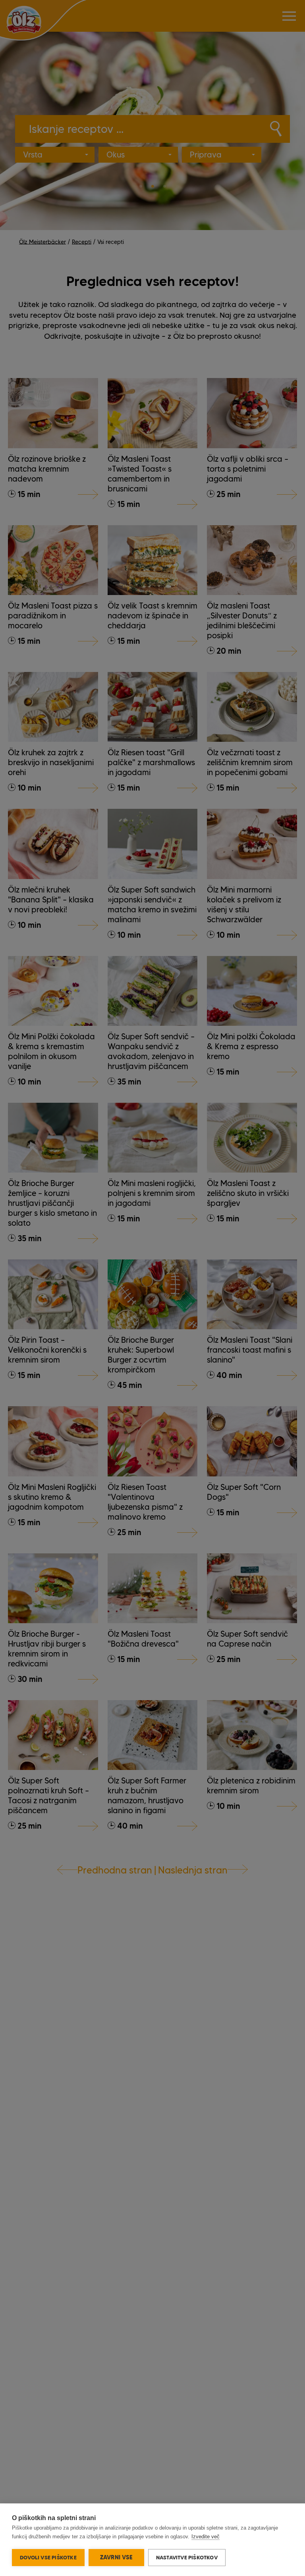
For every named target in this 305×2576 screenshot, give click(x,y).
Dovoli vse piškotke (48, 2557)
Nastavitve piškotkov (187, 2557)
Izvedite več (206, 2537)
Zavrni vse (116, 2557)
